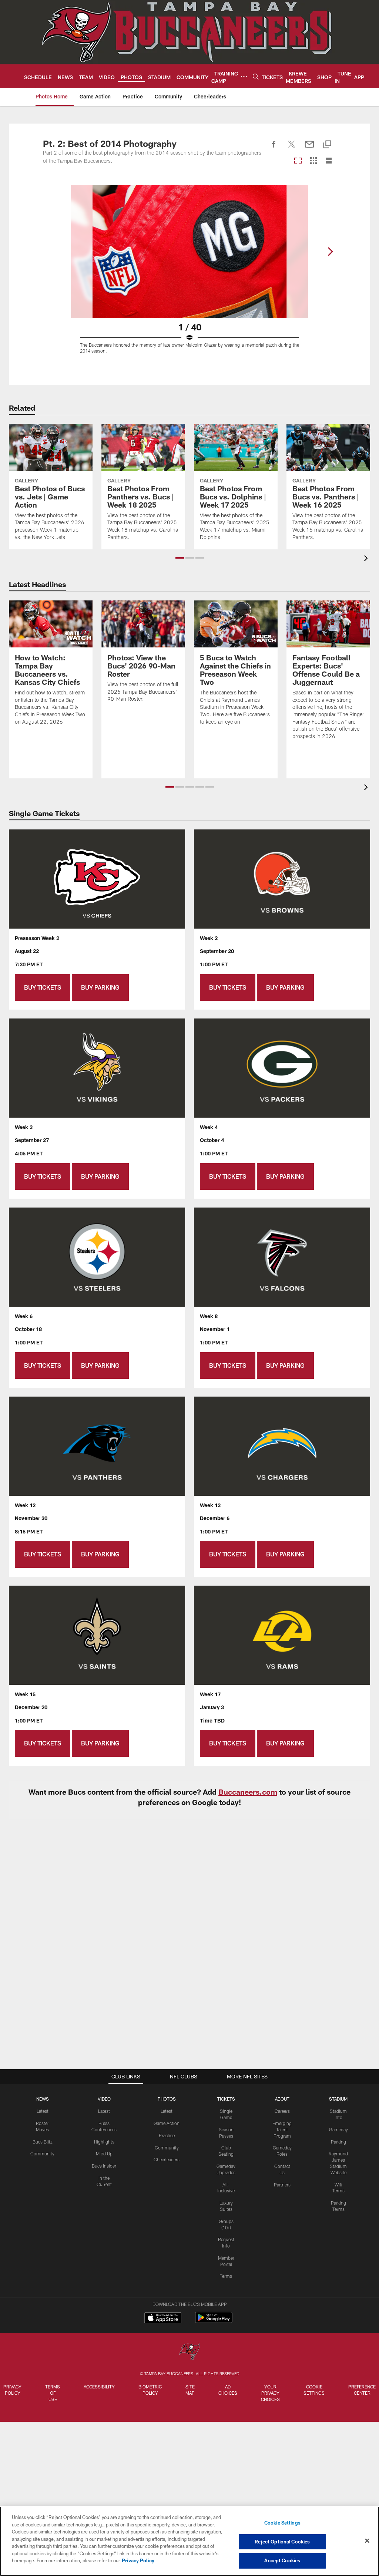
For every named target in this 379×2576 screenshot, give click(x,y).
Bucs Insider (104, 2166)
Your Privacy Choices (270, 2393)
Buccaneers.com (248, 1792)
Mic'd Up (104, 2154)
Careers (282, 2111)
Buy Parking (100, 987)
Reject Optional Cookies (282, 2542)
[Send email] (309, 148)
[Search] (256, 76)
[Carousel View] (298, 161)
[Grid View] (313, 161)
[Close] (367, 2541)
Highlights (104, 2142)
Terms (226, 2276)
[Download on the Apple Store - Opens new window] (163, 2319)
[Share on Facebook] (274, 148)
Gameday (338, 2129)
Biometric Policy (150, 2390)
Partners (282, 2185)
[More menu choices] (244, 77)
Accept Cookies (282, 2560)
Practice (167, 2135)
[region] (189, 2541)
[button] (180, 558)
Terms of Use (53, 2393)
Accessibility (99, 2387)
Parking (338, 2142)
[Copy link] (327, 145)
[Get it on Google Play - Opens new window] (214, 2321)
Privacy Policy (12, 2390)
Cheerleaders (167, 2159)
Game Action (167, 2123)
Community (42, 2154)
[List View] (329, 161)
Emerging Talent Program (282, 2129)
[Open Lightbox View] (189, 274)
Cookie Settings (314, 2390)
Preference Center (362, 2390)
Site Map (190, 2390)
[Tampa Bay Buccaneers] (189, 2352)
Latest (43, 2111)
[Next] (330, 252)
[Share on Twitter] (292, 148)
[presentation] (367, 559)
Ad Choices (228, 2390)
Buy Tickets (43, 987)
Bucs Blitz (43, 2142)
